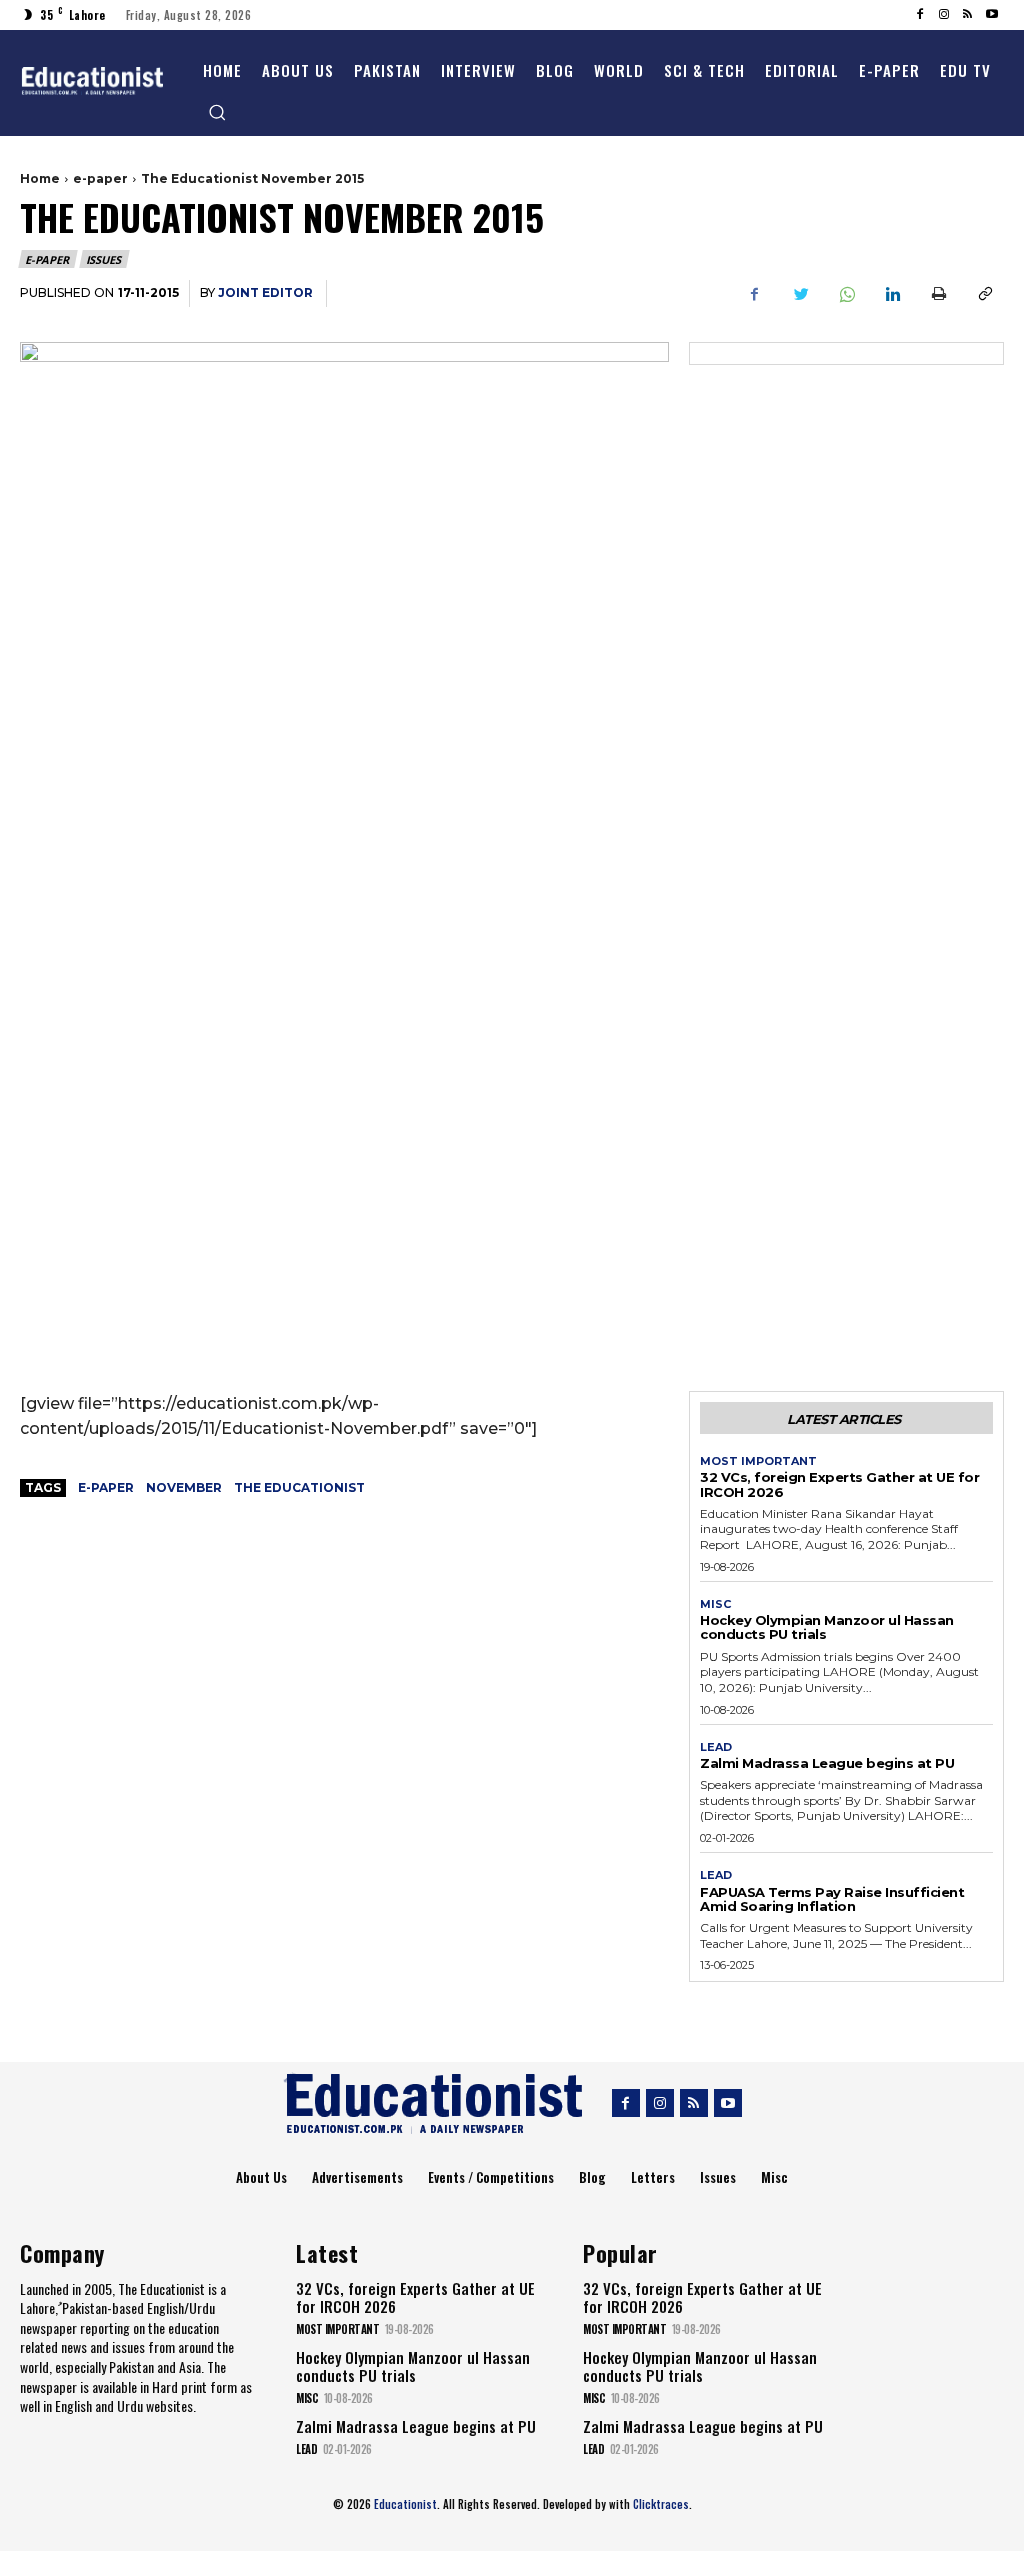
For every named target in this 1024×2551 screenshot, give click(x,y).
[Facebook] (920, 15)
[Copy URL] (984, 294)
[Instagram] (944, 15)
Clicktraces (661, 2504)
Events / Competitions (491, 2177)
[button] (217, 112)
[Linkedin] (892, 294)
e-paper (100, 178)
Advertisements (357, 2177)
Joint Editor (265, 292)
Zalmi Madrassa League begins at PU (827, 1763)
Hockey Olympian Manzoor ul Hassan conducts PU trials (827, 1627)
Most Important (758, 1461)
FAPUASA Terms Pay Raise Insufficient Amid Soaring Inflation (832, 1899)
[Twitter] (800, 294)
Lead (716, 1747)
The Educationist (299, 1487)
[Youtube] (992, 15)
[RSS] (968, 15)
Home (40, 178)
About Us (261, 2177)
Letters (653, 2177)
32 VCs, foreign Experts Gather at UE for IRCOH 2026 (839, 1484)
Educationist (405, 2504)
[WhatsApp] (846, 294)
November (184, 1487)
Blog (592, 2177)
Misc (715, 1604)
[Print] (938, 294)
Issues (103, 259)
